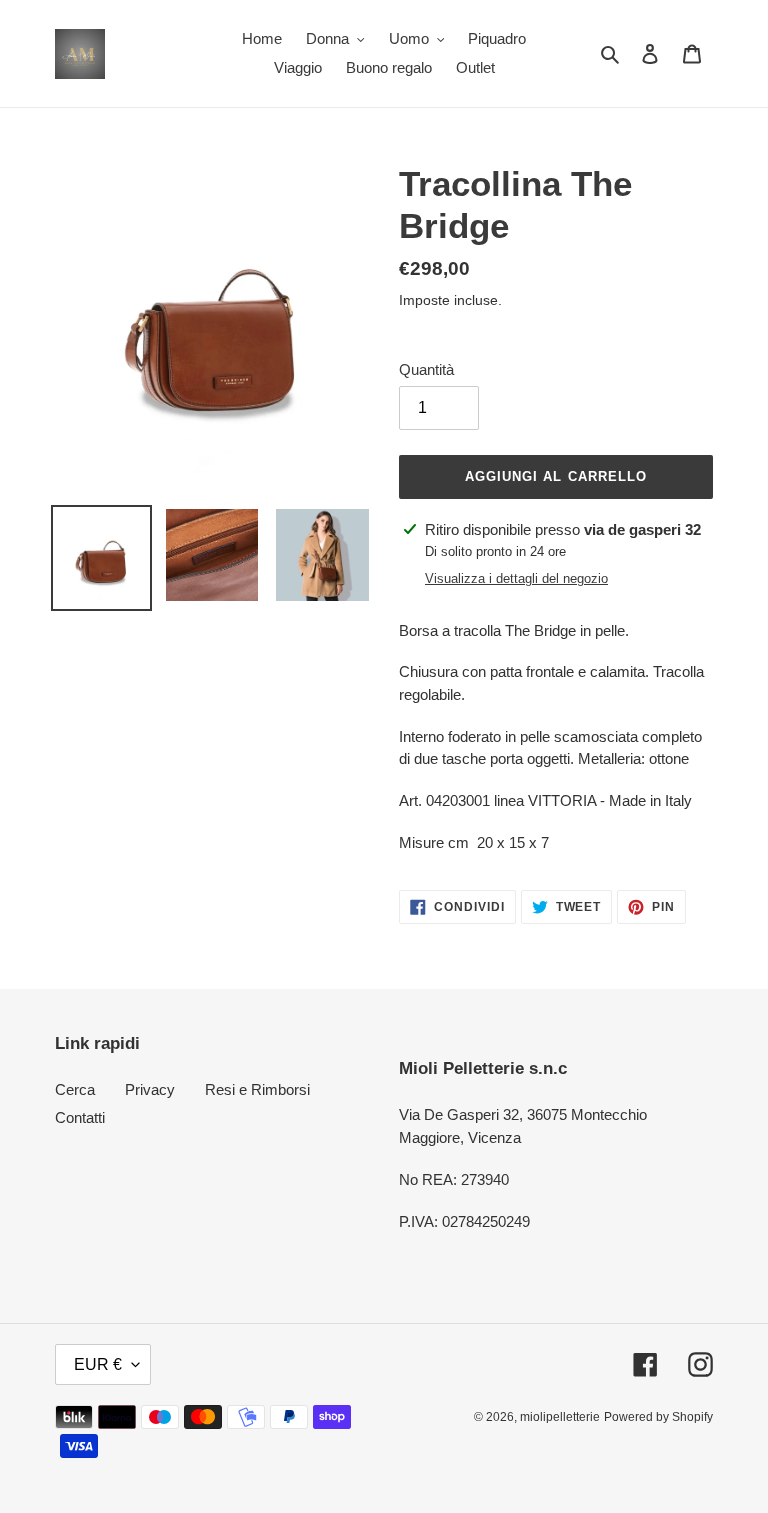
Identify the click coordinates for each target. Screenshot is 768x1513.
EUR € (98, 1364)
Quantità (426, 369)
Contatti (80, 1117)
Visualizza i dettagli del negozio (516, 578)
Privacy (150, 1089)
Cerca (75, 1089)
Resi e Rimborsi (257, 1089)
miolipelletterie (560, 1417)
